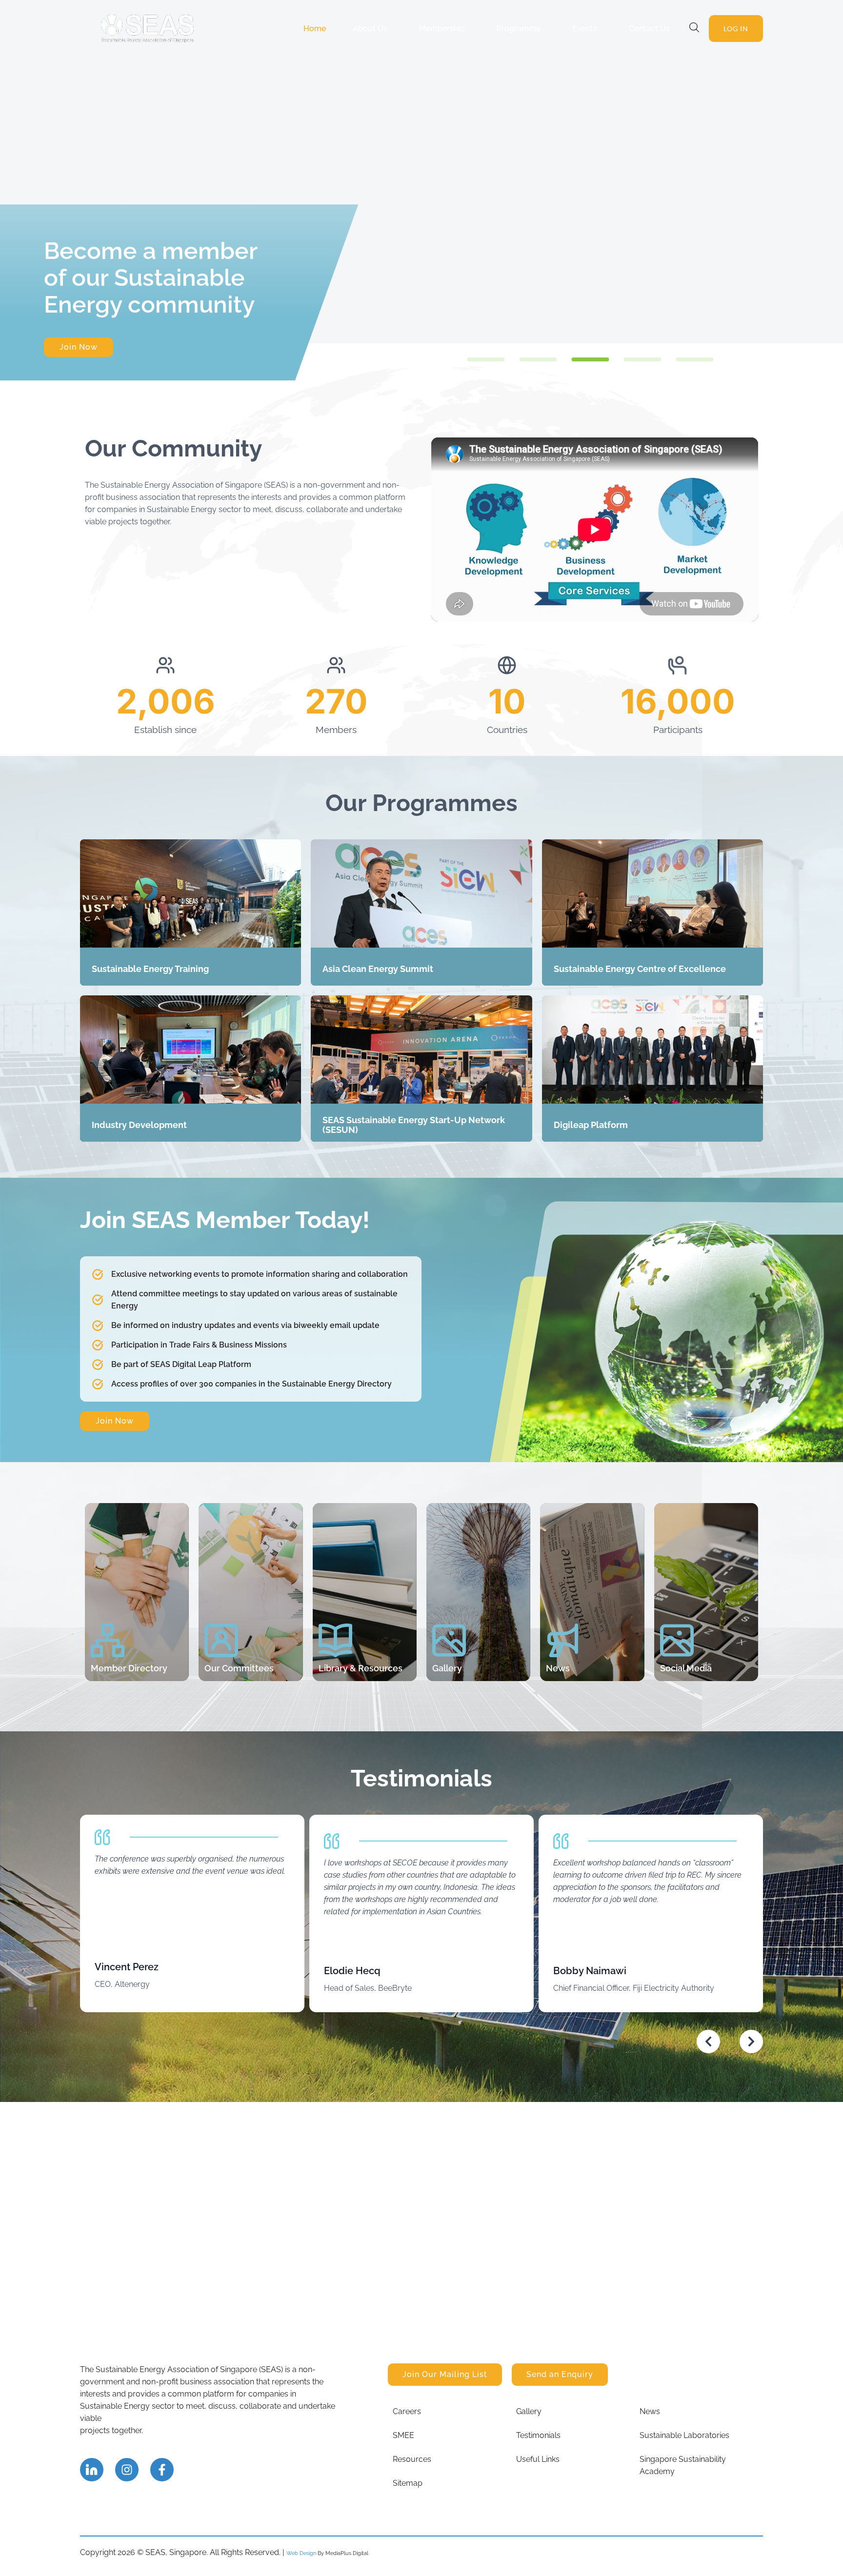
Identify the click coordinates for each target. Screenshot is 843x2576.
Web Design (301, 2553)
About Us (370, 29)
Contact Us (649, 29)
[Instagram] (127, 2470)
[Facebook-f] (162, 2470)
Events (585, 29)
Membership (442, 29)
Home (315, 29)
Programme (519, 29)
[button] (486, 359)
